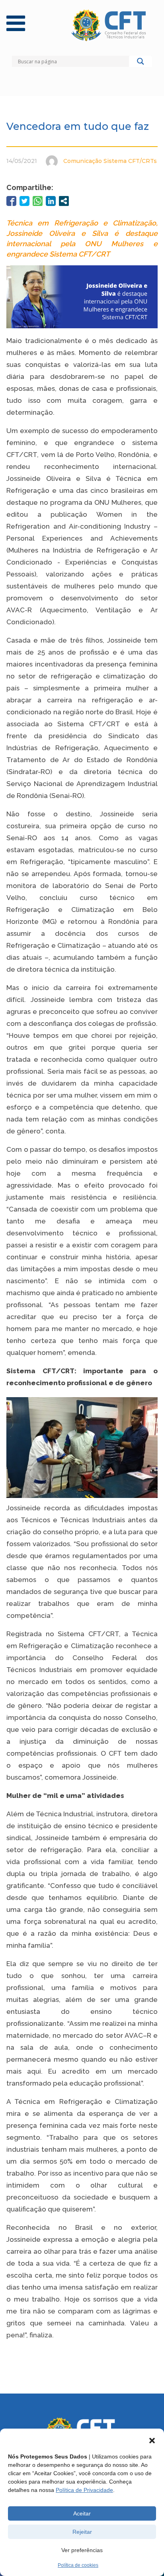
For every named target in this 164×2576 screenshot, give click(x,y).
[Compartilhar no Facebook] (11, 201)
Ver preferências (82, 2550)
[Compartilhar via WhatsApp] (38, 201)
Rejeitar (82, 2532)
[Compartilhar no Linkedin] (51, 201)
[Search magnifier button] (141, 63)
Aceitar (82, 2513)
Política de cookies (78, 2565)
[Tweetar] (24, 201)
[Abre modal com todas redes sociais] (64, 201)
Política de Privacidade (84, 2490)
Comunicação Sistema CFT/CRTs (110, 161)
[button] (152, 2441)
